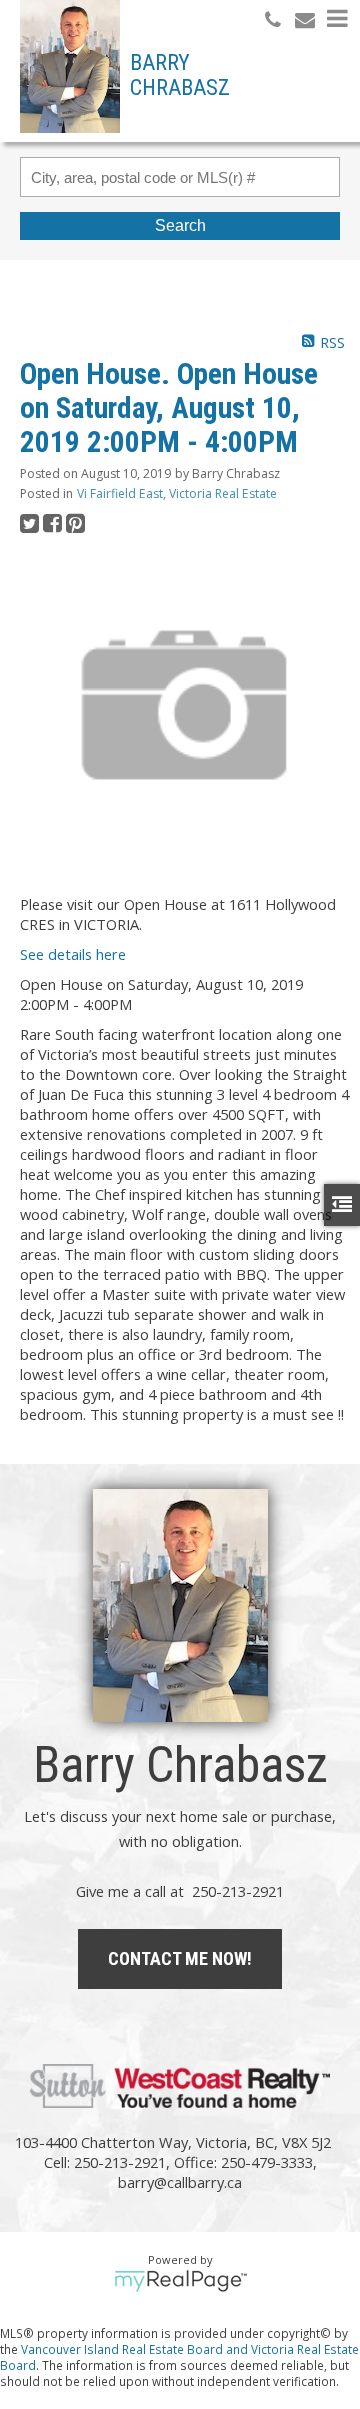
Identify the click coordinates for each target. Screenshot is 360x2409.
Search (180, 225)
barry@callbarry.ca (180, 2182)
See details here (73, 954)
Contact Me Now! (180, 1958)
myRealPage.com (180, 2281)
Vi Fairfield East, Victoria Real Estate (177, 493)
